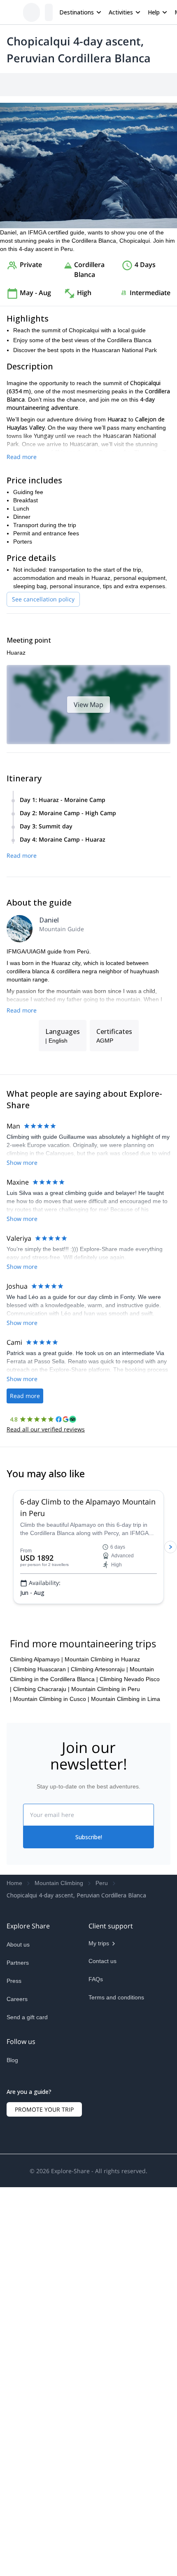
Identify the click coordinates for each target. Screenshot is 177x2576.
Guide (169, 85)
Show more (22, 1266)
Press (14, 2153)
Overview (15, 85)
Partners (18, 2135)
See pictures (152, 213)
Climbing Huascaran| (41, 1842)
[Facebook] (13, 2258)
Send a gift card (27, 2190)
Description (50, 85)
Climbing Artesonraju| (99, 1842)
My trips (99, 2116)
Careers (17, 2172)
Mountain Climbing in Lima (126, 1871)
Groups (83, 85)
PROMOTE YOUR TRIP (44, 2301)
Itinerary (142, 85)
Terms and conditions (116, 2170)
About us (18, 2117)
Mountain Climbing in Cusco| (51, 1871)
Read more (22, 523)
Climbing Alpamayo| (36, 1832)
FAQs (96, 2152)
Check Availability (138, 2558)
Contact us (102, 2134)
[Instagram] (33, 2258)
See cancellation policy (43, 666)
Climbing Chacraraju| (41, 1862)
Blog (12, 2238)
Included (112, 85)
